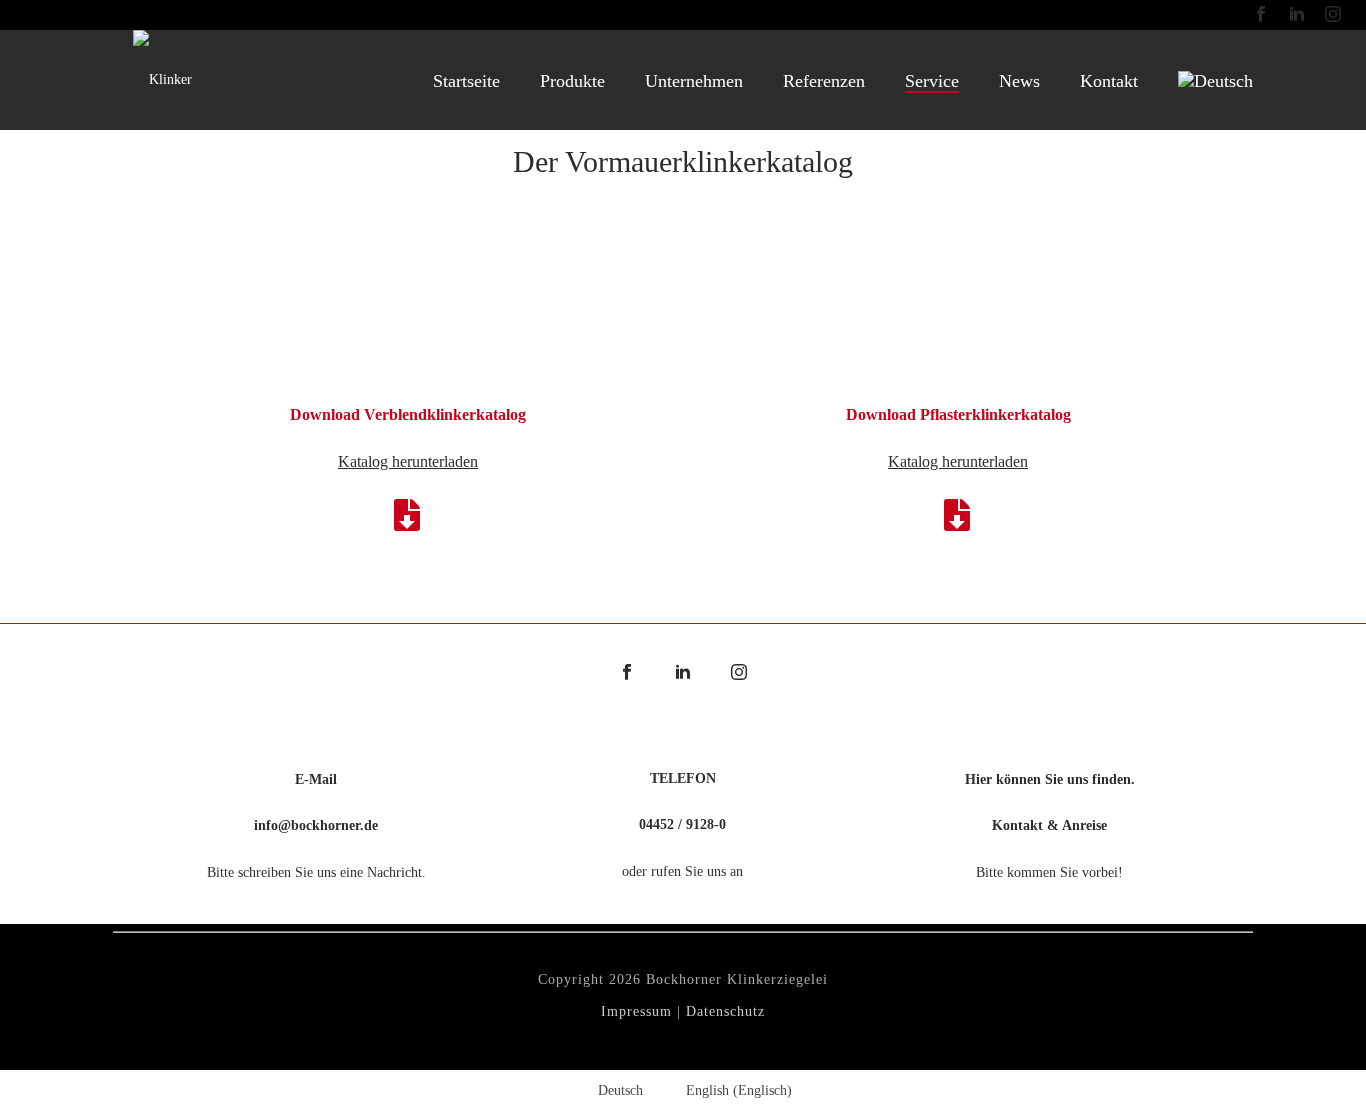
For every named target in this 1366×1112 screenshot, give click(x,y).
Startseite (466, 81)
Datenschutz (725, 1011)
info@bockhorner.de (316, 825)
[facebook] (627, 673)
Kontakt (1109, 81)
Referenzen (824, 81)
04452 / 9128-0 (682, 824)
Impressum (636, 1011)
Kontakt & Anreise (1049, 825)
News (1019, 81)
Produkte (572, 81)
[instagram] (739, 673)
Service (932, 81)
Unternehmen (694, 81)
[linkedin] (683, 673)
